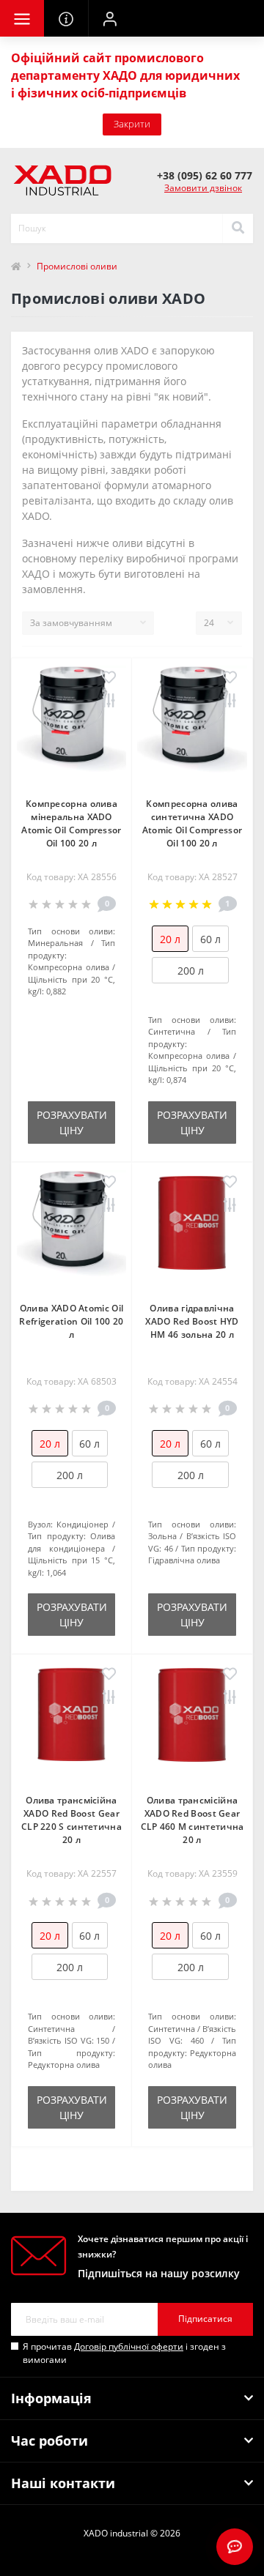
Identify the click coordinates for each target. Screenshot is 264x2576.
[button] (110, 18)
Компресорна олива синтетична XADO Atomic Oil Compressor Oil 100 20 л (192, 823)
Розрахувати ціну (72, 1123)
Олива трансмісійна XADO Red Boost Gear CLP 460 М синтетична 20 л (192, 1820)
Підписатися (205, 2319)
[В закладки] (109, 678)
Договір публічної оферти (129, 2346)
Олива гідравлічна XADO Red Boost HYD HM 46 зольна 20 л (192, 1321)
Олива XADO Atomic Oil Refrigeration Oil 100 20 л (71, 1321)
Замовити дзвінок (203, 188)
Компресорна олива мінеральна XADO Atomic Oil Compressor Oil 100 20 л (71, 823)
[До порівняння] (109, 701)
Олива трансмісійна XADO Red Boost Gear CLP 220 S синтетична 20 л (71, 1820)
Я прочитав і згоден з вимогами (124, 2353)
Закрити (132, 124)
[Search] (238, 228)
